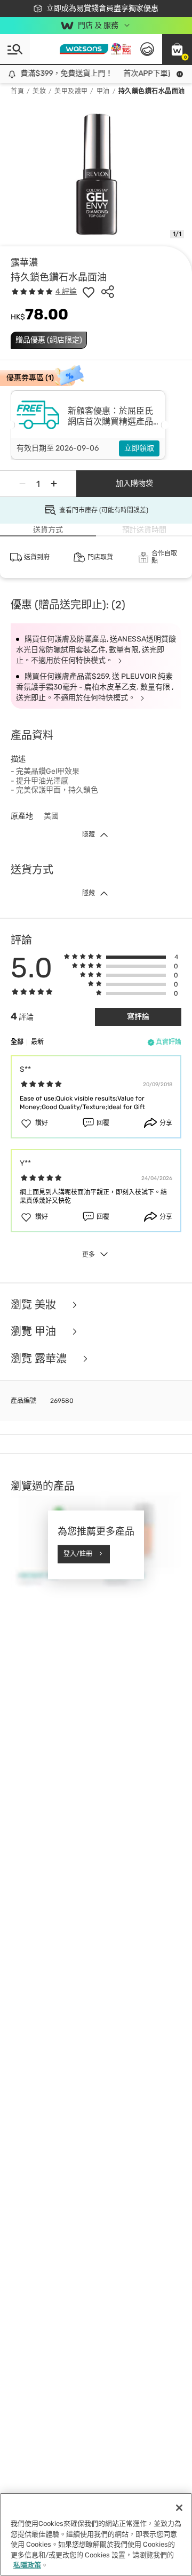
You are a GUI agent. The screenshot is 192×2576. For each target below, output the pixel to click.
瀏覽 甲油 (35, 1332)
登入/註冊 (78, 1554)
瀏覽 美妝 (35, 1305)
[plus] (54, 484)
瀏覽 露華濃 (40, 1359)
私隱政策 (27, 2565)
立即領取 (139, 448)
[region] (96, 2534)
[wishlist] (89, 292)
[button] (177, 49)
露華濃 (24, 262)
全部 (17, 1042)
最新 (37, 1042)
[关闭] (179, 2508)
